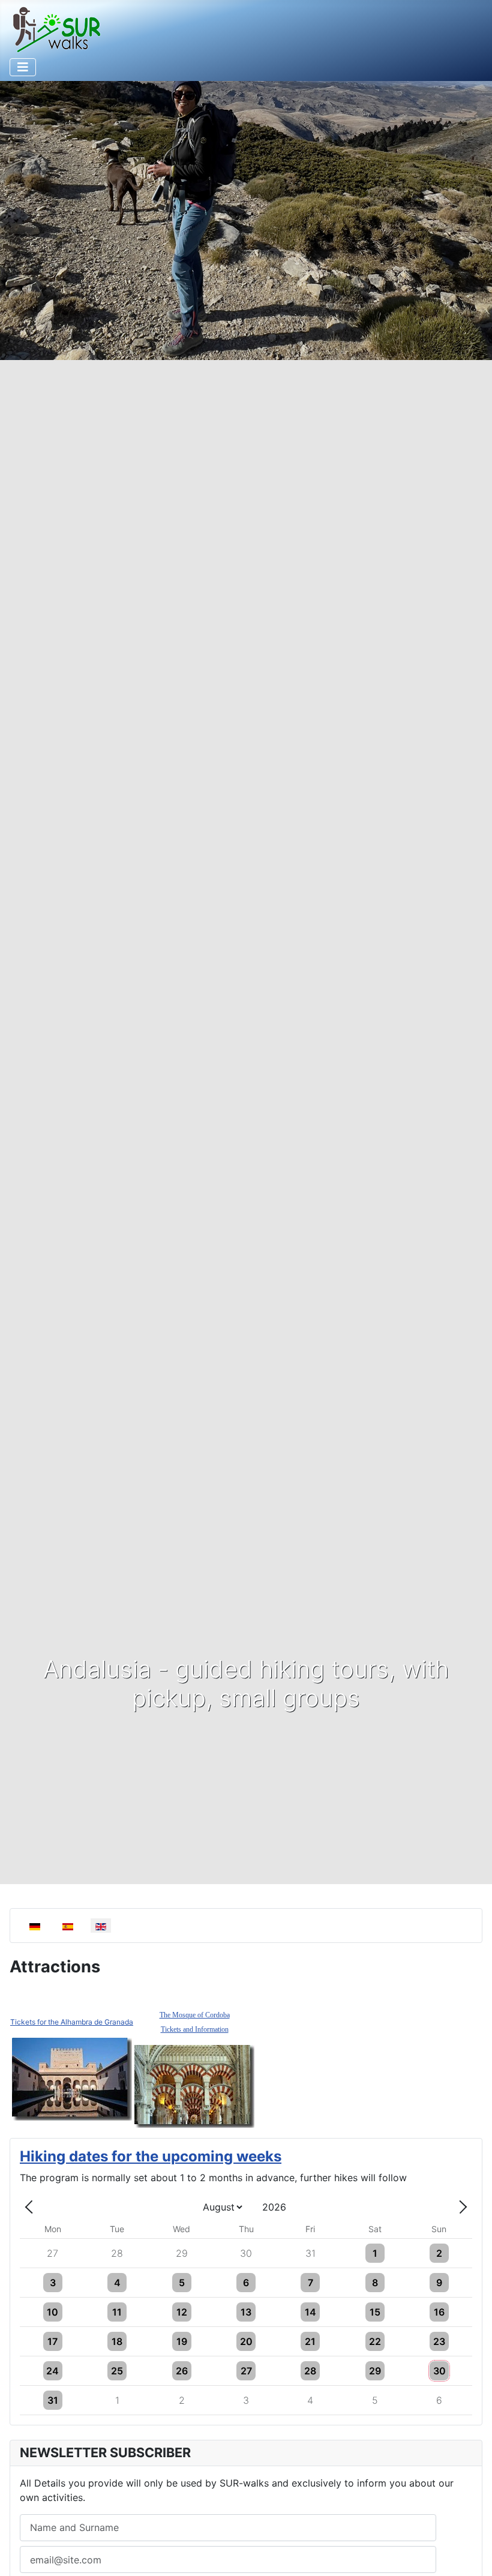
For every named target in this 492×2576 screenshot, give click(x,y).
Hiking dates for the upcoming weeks (151, 2156)
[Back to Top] (471, 2554)
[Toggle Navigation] (23, 67)
